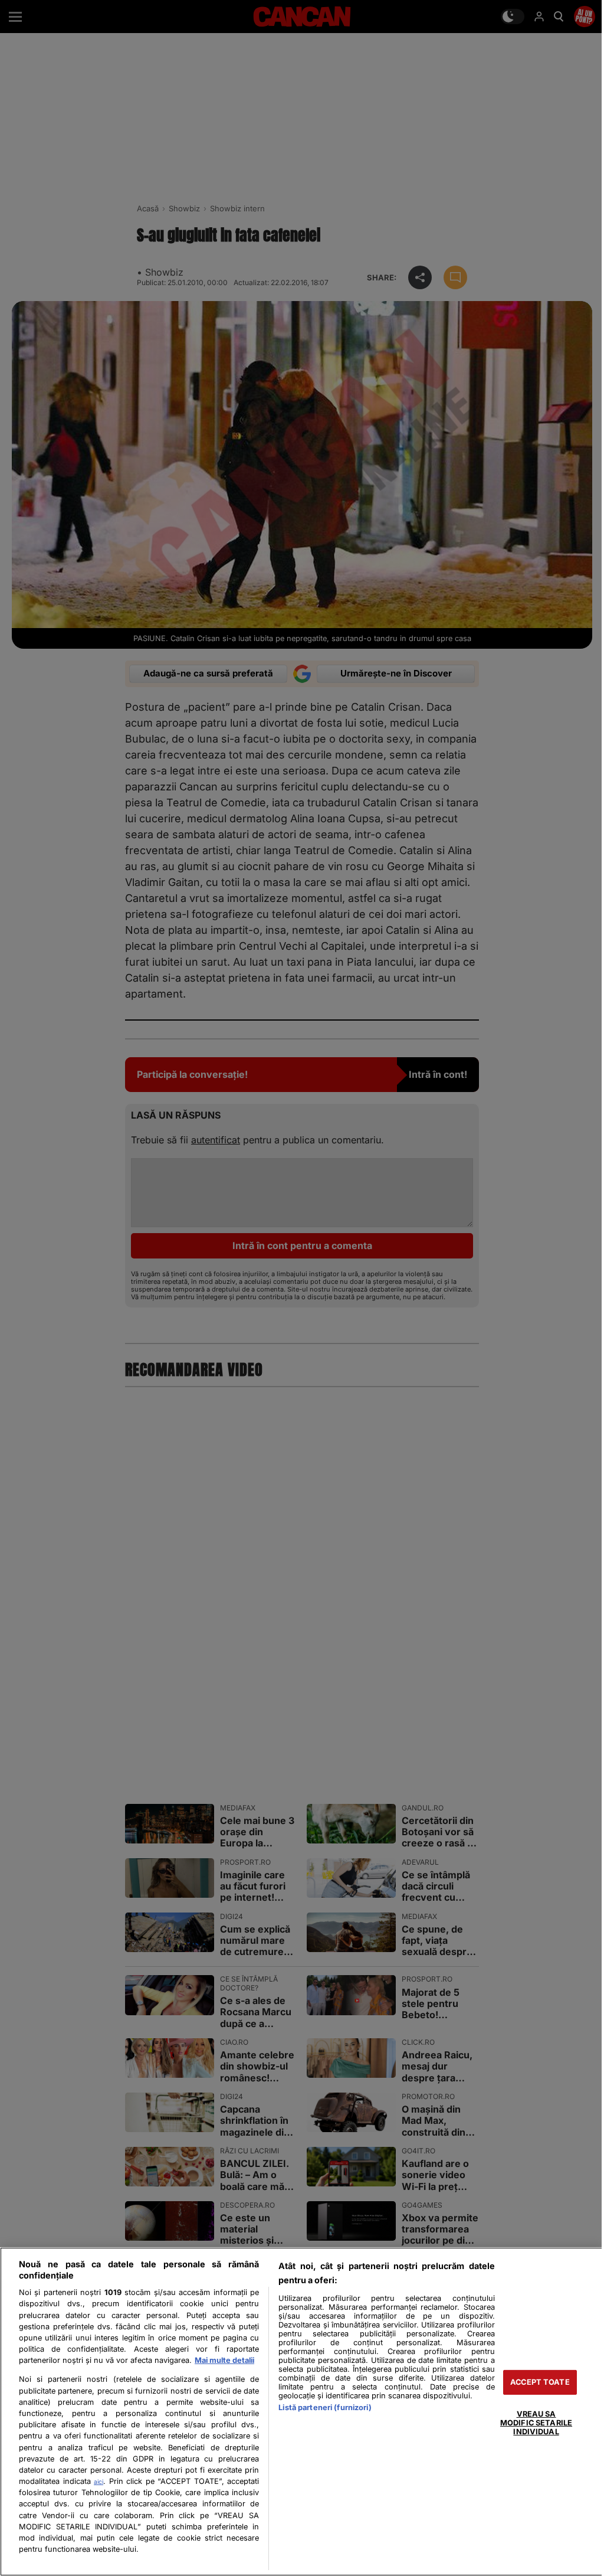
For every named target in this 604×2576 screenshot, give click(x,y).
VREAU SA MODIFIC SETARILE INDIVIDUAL (536, 2423)
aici (99, 2482)
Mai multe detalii (224, 2360)
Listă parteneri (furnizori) (325, 2407)
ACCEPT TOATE (540, 2382)
